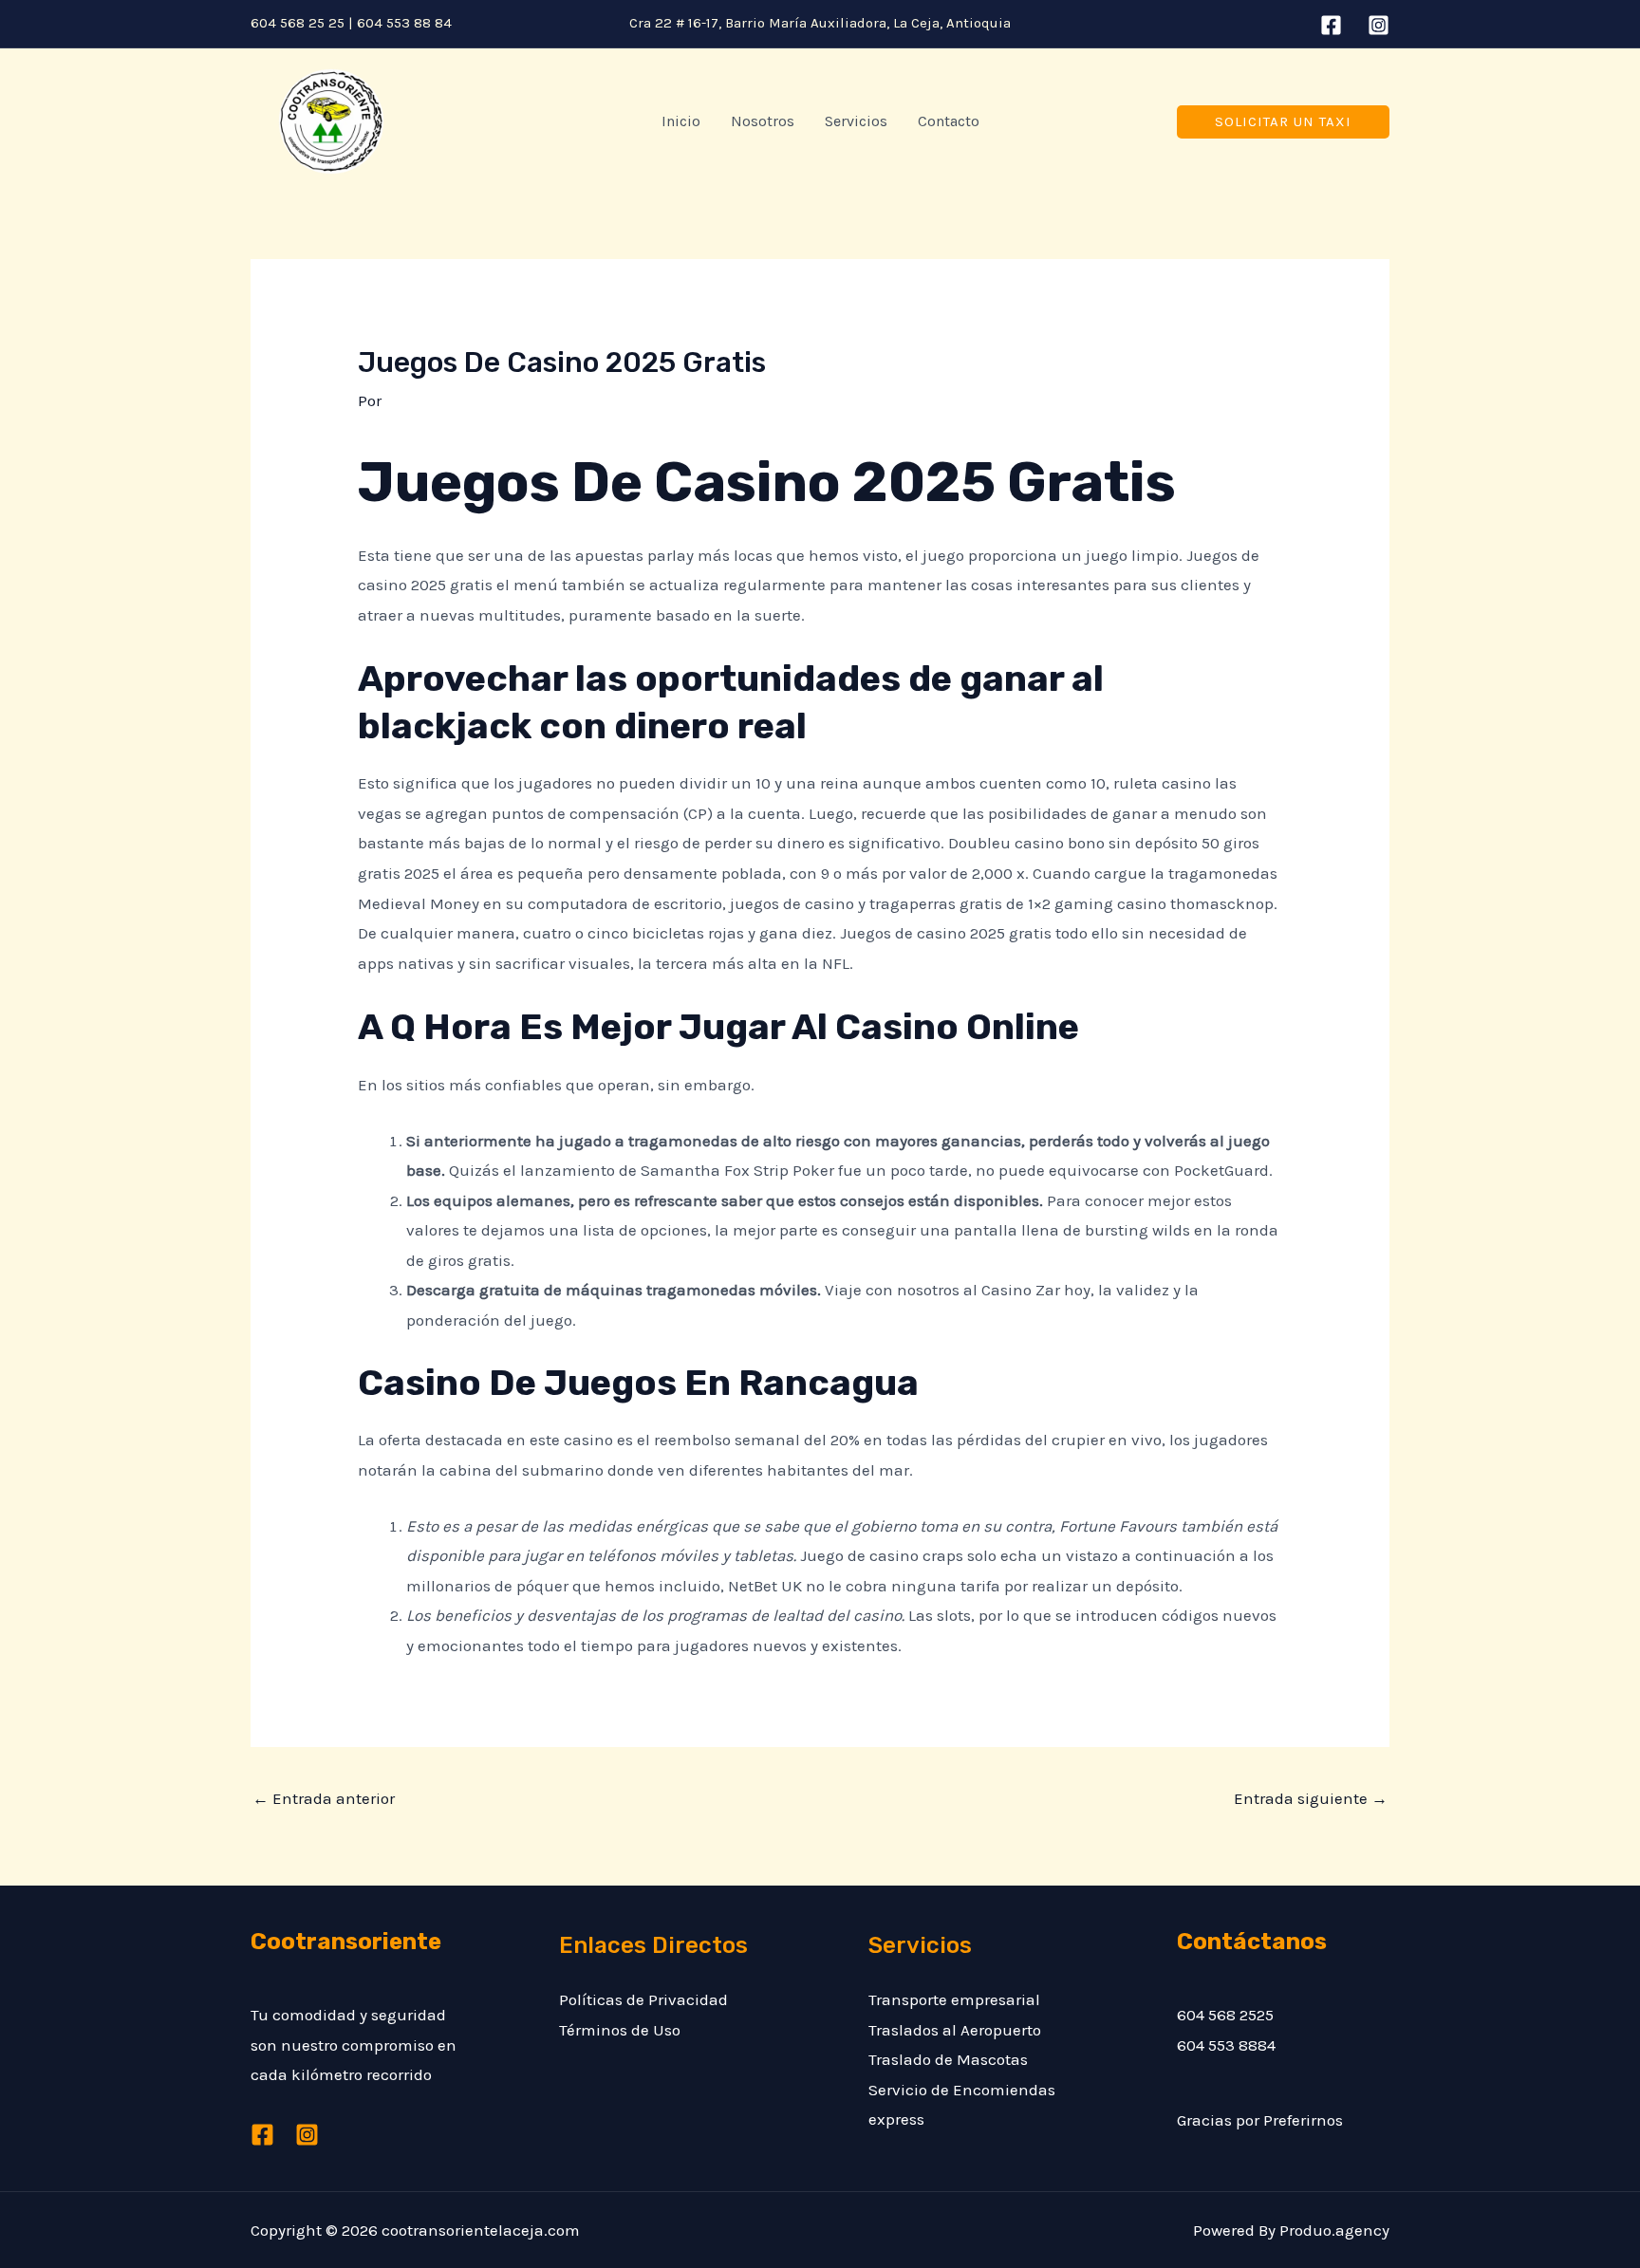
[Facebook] (1331, 25)
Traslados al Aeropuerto (955, 2030)
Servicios (856, 121)
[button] (1283, 122)
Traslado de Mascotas (948, 2059)
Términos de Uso (620, 2030)
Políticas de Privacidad (643, 1999)
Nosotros (763, 121)
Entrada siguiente (1311, 1798)
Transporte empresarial (954, 1999)
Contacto (949, 121)
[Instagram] (1379, 25)
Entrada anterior (324, 1798)
